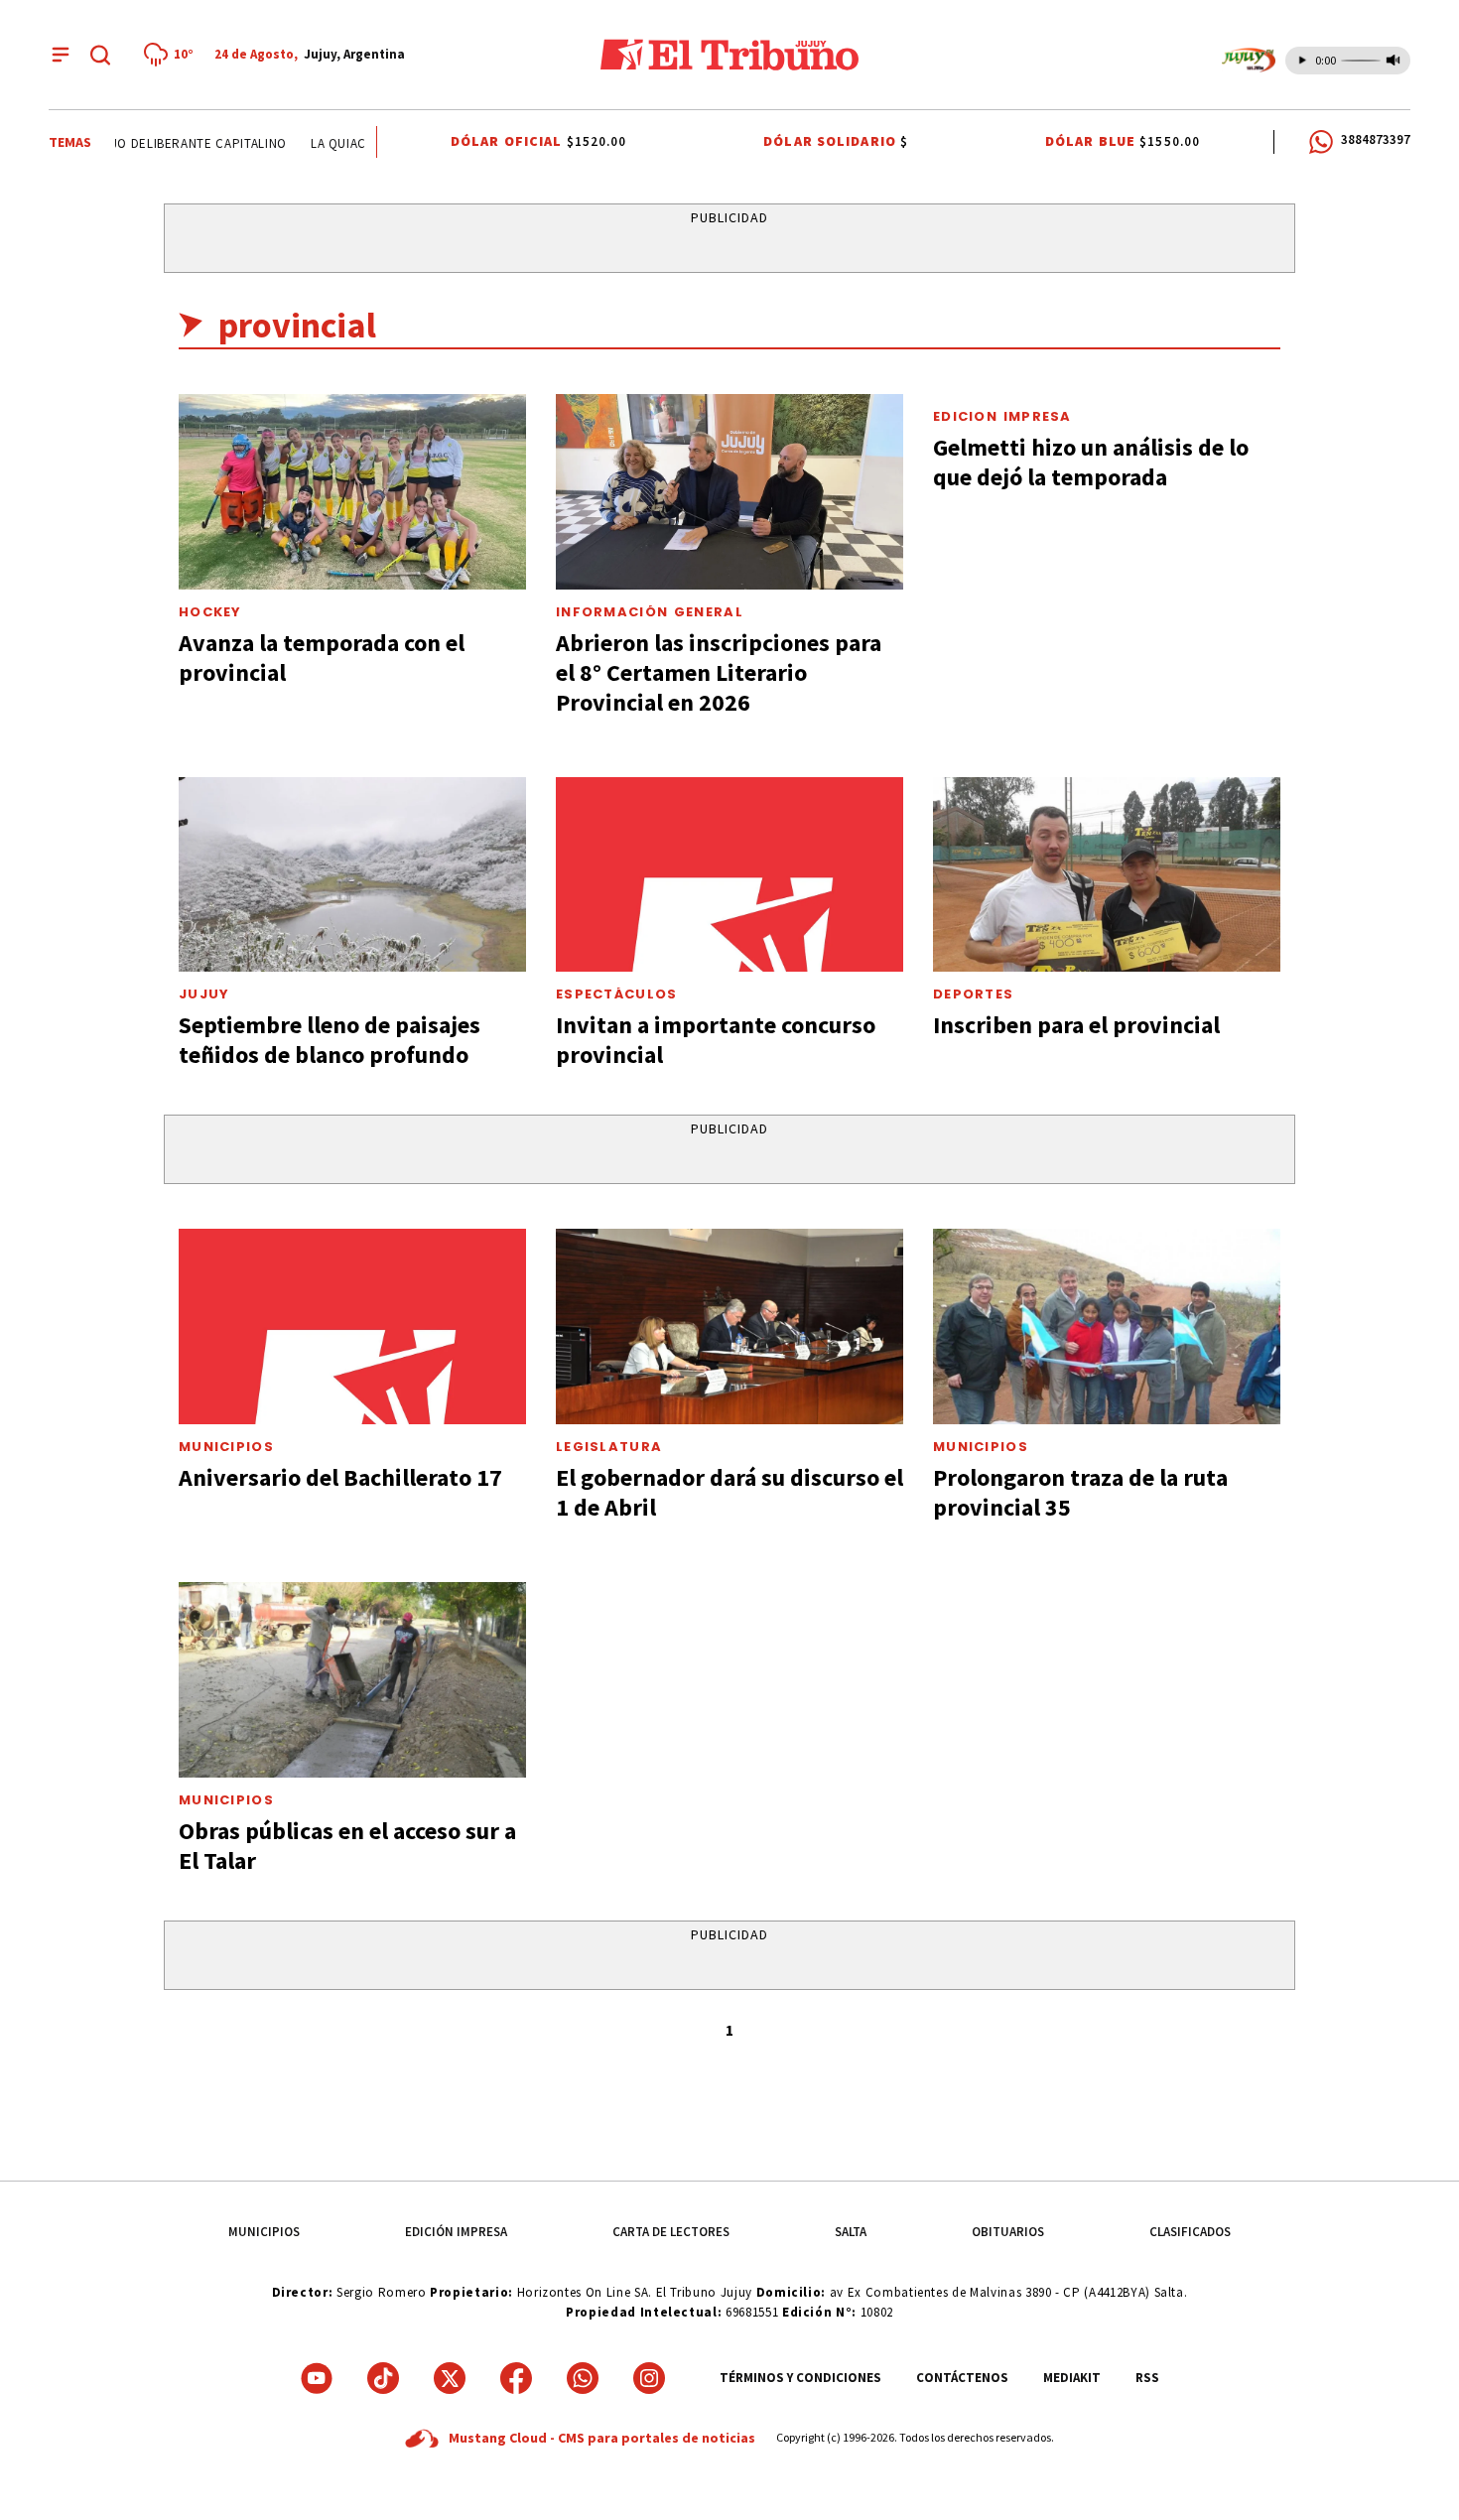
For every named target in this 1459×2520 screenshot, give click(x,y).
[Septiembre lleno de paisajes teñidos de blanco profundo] (352, 875)
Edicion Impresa (1002, 416)
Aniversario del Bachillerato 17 (340, 1477)
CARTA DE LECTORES (671, 2232)
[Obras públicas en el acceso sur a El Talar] (352, 1680)
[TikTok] (383, 2378)
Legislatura (609, 1447)
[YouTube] (317, 2378)
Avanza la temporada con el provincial (322, 658)
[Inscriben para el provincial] (1107, 875)
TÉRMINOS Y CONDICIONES (800, 2378)
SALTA (851, 2232)
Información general (650, 612)
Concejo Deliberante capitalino (158, 143)
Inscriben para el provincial (1076, 1025)
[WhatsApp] (583, 2378)
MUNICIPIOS (264, 2232)
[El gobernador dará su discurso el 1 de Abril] (729, 1326)
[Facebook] (516, 2378)
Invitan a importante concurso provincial (716, 1040)
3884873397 (1376, 139)
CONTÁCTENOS (962, 2378)
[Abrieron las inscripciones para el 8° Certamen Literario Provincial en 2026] (729, 492)
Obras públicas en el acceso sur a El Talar (347, 1846)
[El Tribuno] (729, 55)
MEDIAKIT (1072, 2378)
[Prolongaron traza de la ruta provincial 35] (1107, 1326)
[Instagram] (649, 2378)
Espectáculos (617, 994)
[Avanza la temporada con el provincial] (352, 492)
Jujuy (204, 994)
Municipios (226, 1447)
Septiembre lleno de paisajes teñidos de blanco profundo (330, 1040)
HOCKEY (210, 612)
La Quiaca (324, 143)
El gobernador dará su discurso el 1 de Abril (729, 1492)
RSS (1147, 2378)
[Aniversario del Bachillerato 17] (352, 1326)
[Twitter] (450, 2378)
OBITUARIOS (1008, 2232)
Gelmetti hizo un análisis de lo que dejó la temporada (1091, 462)
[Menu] (61, 55)
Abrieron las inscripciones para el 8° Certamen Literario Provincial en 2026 (719, 672)
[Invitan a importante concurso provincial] (729, 875)
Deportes (973, 994)
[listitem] (172, 55)
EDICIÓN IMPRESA (456, 2232)
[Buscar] (100, 55)
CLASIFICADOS (1190, 2232)
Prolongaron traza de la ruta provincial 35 (1080, 1492)
